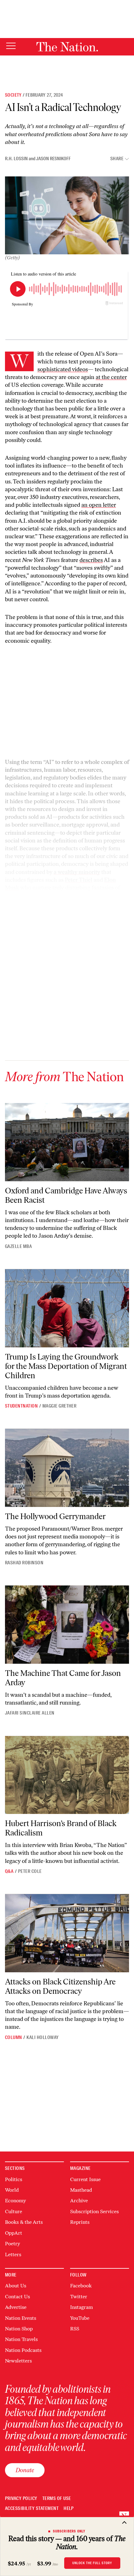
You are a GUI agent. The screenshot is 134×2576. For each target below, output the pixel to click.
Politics (14, 2179)
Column (14, 2037)
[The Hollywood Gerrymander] (67, 1468)
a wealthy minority (77, 872)
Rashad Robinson (24, 1563)
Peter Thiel (79, 880)
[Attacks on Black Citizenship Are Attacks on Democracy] (67, 1933)
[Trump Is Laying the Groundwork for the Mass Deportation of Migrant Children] (67, 1308)
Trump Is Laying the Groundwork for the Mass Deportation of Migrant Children (66, 1366)
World (12, 2190)
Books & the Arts (24, 2222)
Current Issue (85, 2179)
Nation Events (21, 2318)
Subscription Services (94, 2211)
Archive (79, 2201)
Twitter (79, 2297)
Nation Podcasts (23, 2350)
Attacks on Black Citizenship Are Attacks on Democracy (60, 1986)
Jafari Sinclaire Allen (30, 1713)
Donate (25, 2470)
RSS (75, 2329)
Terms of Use (57, 2499)
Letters (13, 2255)
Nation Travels (21, 2339)
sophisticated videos (63, 369)
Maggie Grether (60, 1406)
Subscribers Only (69, 2531)
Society (13, 95)
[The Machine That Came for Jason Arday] (67, 1625)
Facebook (81, 2286)
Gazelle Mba (18, 1246)
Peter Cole (30, 1871)
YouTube (80, 2318)
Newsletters (18, 2361)
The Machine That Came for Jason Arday (63, 1678)
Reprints (80, 2222)
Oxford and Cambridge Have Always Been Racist (66, 1195)
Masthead (81, 2190)
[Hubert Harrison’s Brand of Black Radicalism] (67, 1775)
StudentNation (21, 1406)
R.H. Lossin (16, 159)
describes (91, 560)
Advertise (16, 2307)
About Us (16, 2286)
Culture (14, 2211)
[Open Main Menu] (11, 46)
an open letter (99, 505)
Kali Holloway (43, 2037)
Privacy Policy (21, 2499)
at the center (111, 377)
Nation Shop (19, 2329)
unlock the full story (92, 2563)
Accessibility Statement (32, 2509)
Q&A (9, 1871)
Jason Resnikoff (53, 159)
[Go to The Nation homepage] (67, 47)
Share (117, 159)
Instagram (81, 2307)
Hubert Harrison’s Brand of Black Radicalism (61, 1828)
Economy (15, 2201)
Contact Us (17, 2297)
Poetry (12, 2244)
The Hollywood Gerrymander (55, 1516)
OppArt (14, 2233)
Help (69, 2509)
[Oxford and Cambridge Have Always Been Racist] (67, 1142)
